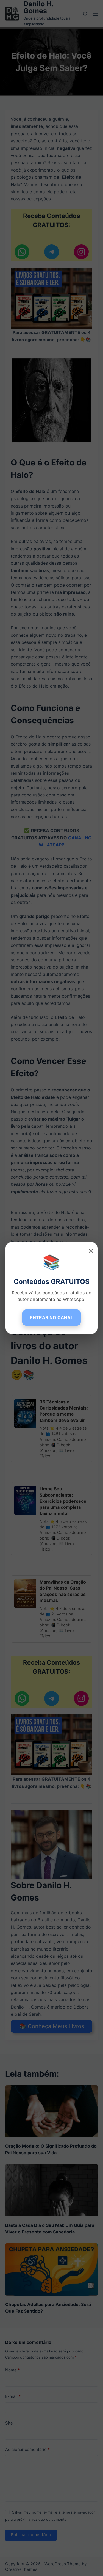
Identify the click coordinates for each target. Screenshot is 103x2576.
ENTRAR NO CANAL (51, 1317)
